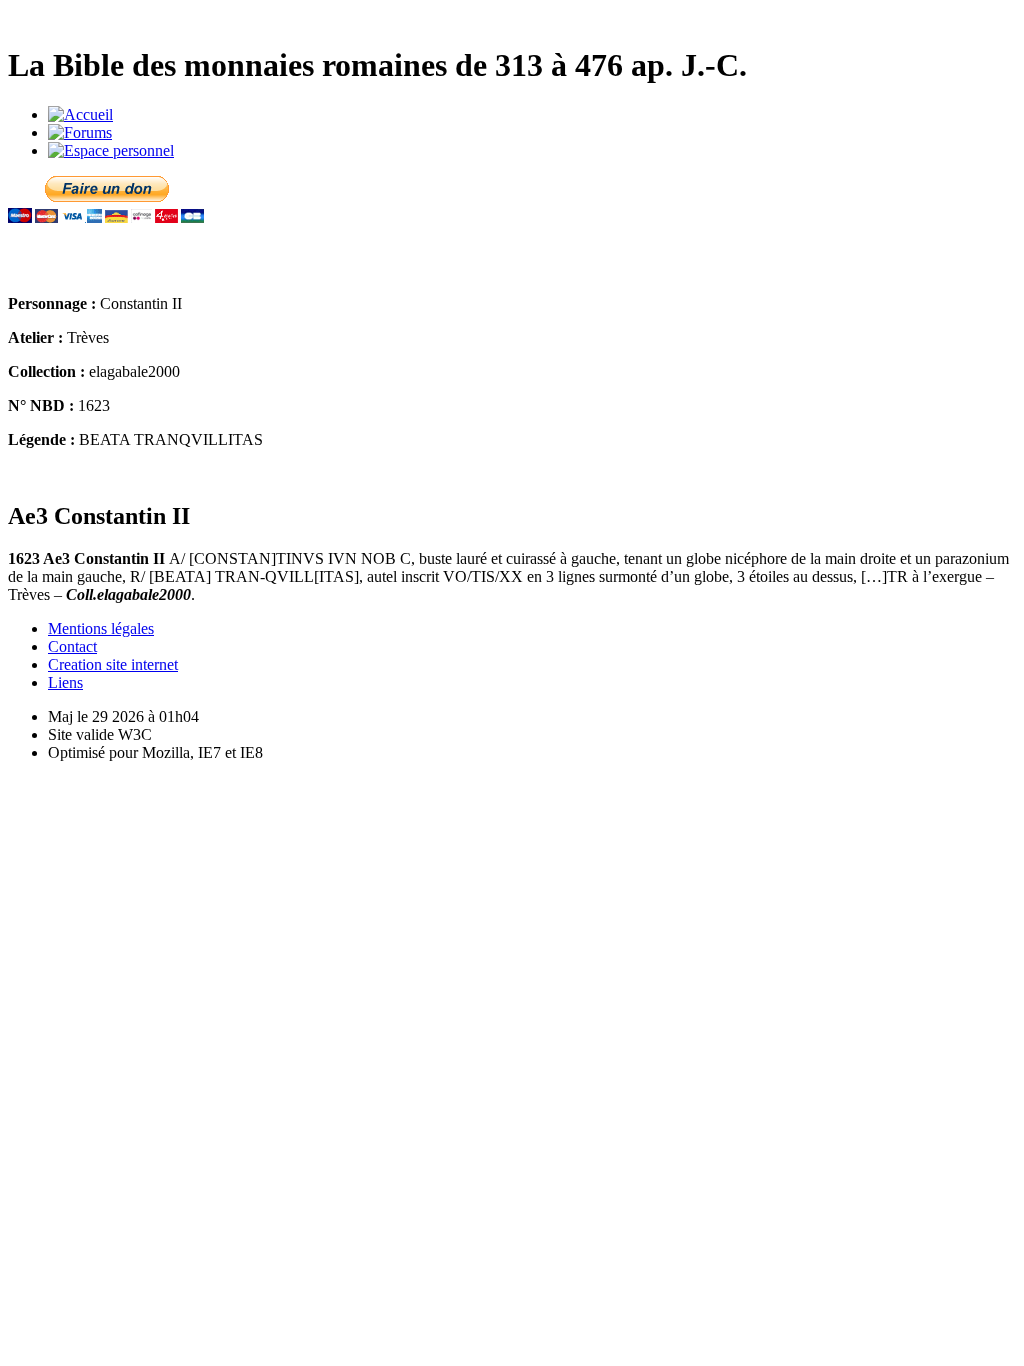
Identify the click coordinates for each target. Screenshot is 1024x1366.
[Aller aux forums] (80, 132)
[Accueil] (80, 114)
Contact (72, 646)
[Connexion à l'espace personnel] (111, 150)
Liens (65, 682)
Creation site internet (113, 664)
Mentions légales (101, 628)
